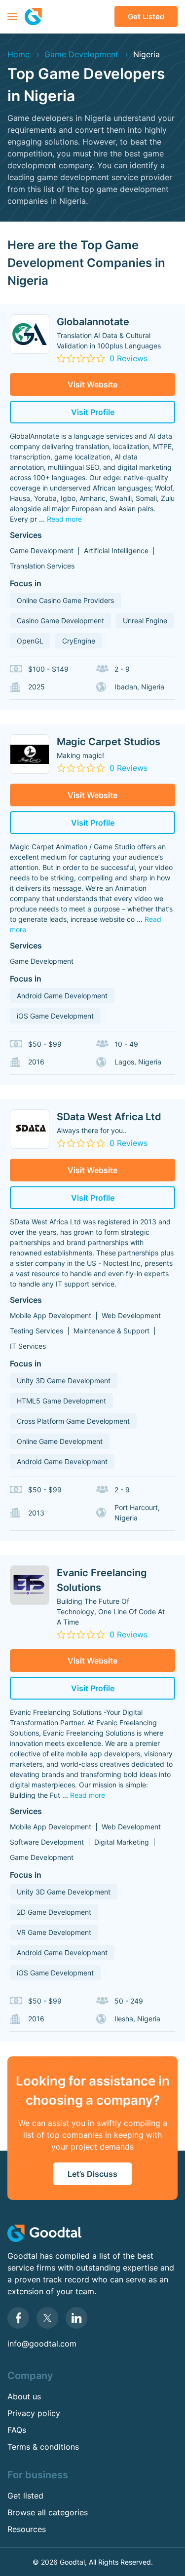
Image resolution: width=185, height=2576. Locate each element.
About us (24, 2396)
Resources (27, 2529)
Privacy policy (34, 2413)
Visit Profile (93, 412)
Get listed (146, 17)
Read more (64, 519)
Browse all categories (48, 2512)
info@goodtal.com (42, 2344)
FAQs (17, 2430)
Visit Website (92, 384)
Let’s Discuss (92, 2174)
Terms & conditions (43, 2447)
